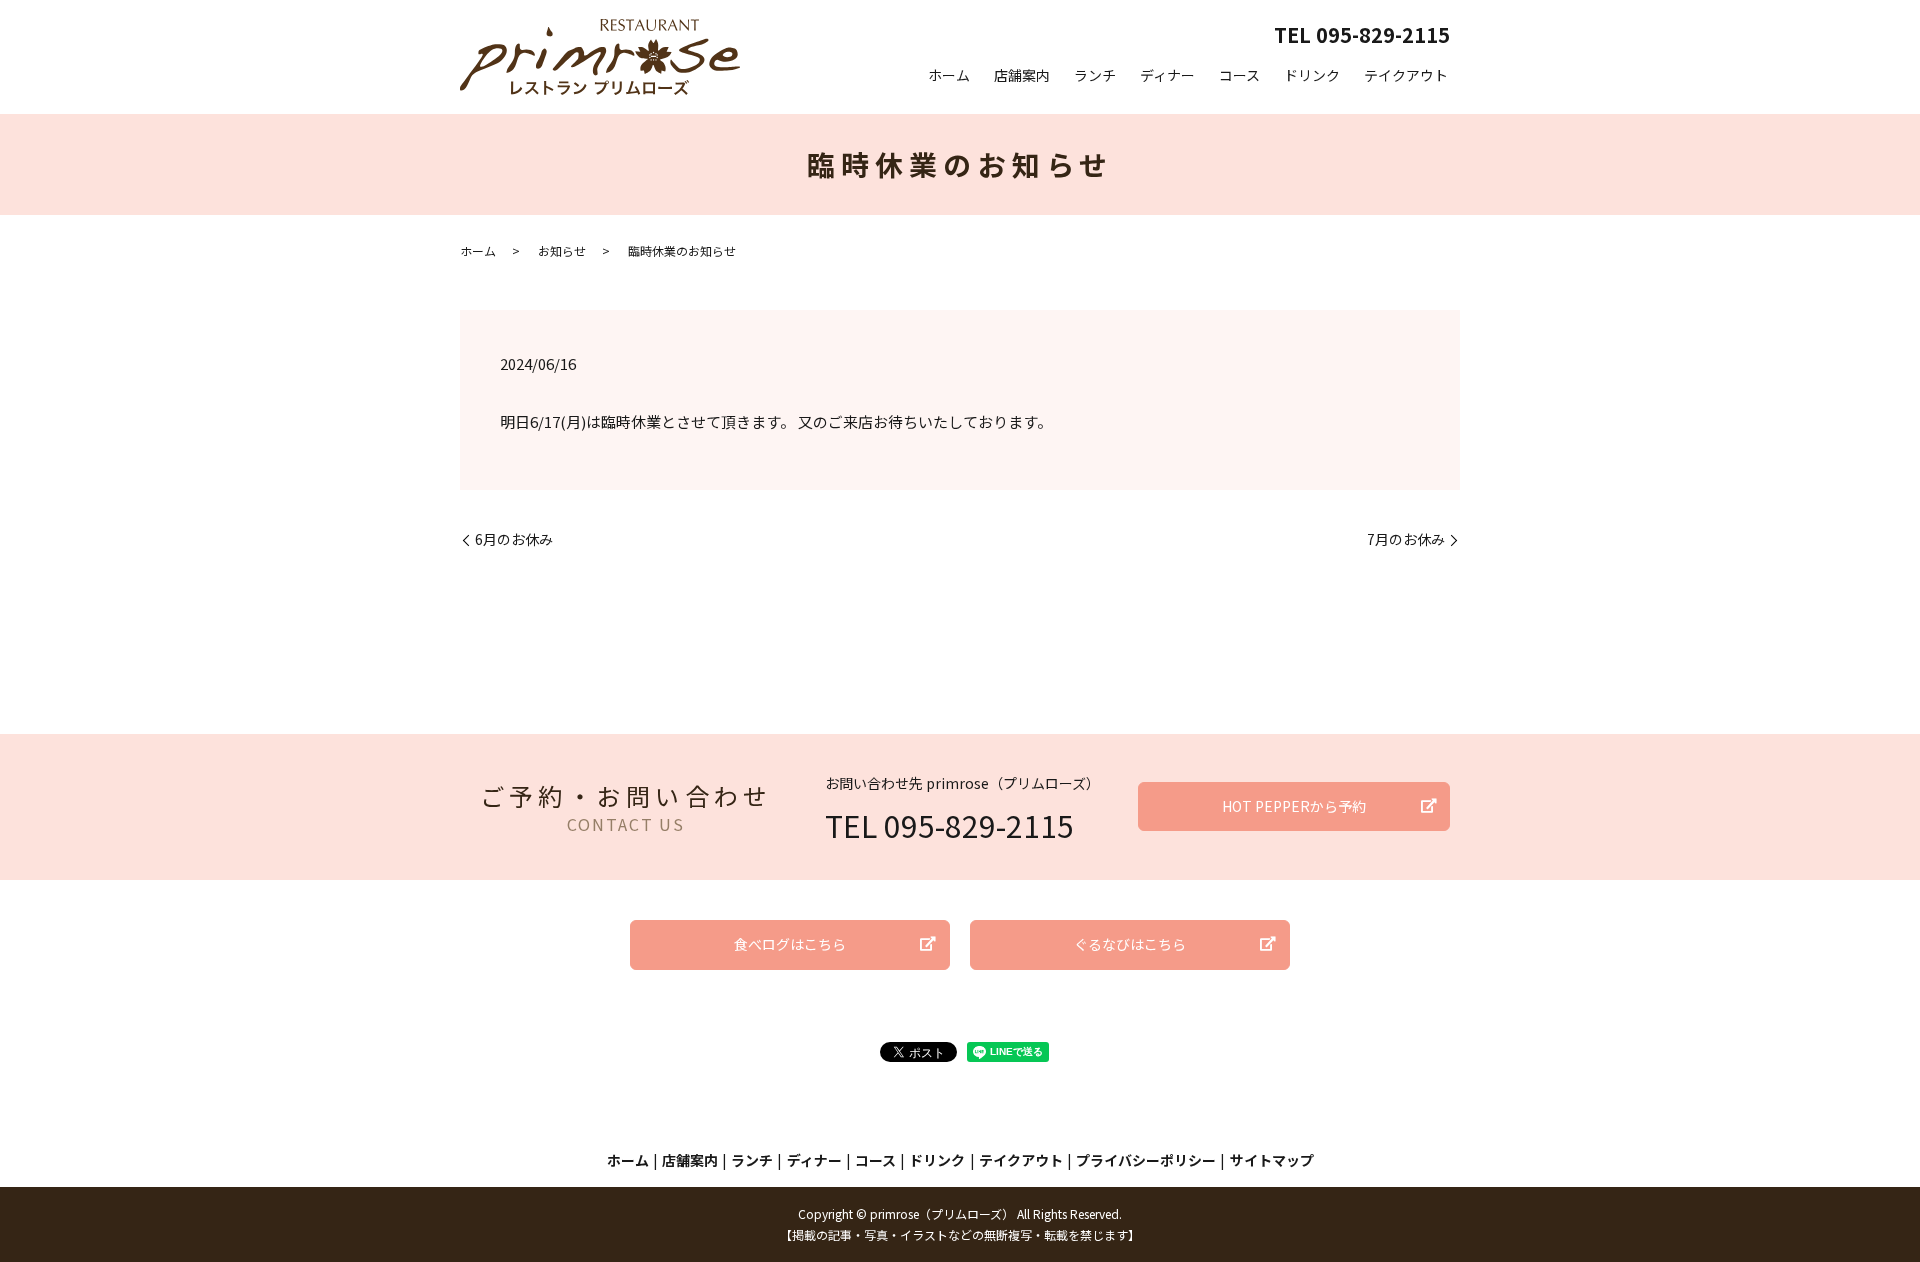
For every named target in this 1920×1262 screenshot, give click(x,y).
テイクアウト (1406, 75)
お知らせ (562, 250)
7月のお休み (1406, 539)
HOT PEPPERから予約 (1294, 806)
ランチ (1095, 75)
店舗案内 (1022, 75)
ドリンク (1312, 75)
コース (1239, 75)
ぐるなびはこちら (1130, 944)
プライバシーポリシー (1146, 1160)
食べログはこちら (790, 944)
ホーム (949, 75)
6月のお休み (514, 539)
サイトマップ (1272, 1160)
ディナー (1167, 75)
